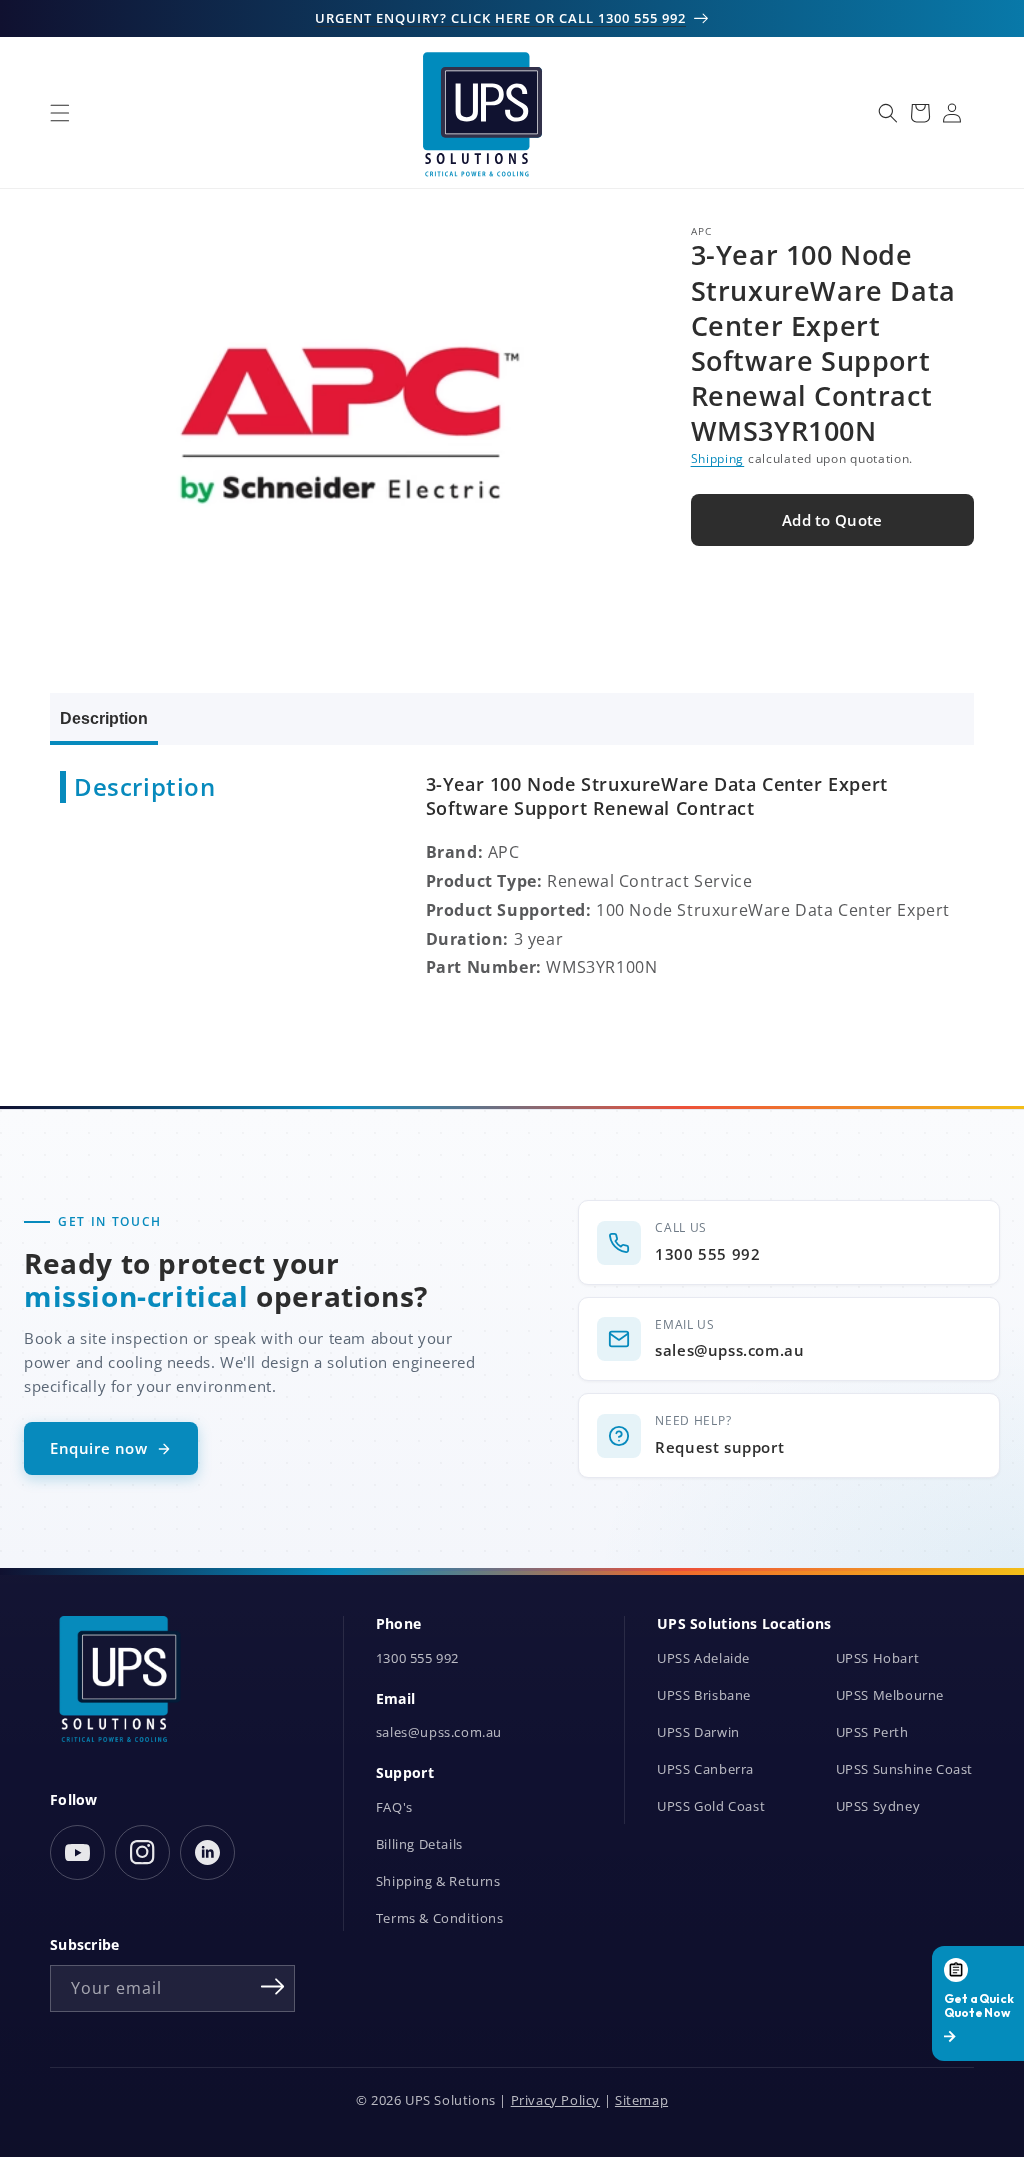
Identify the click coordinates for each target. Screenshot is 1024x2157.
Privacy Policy (555, 2100)
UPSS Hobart (878, 1658)
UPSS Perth (872, 1732)
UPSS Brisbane (704, 1695)
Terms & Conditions (440, 1918)
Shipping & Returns (438, 1881)
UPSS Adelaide (703, 1658)
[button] (60, 113)
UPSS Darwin (698, 1732)
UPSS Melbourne (890, 1695)
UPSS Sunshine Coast (904, 1769)
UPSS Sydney (878, 1806)
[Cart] (920, 113)
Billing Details (419, 1844)
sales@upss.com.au (439, 1732)
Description (104, 718)
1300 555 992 (417, 1658)
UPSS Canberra (705, 1769)
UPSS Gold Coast (711, 1806)
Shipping (718, 458)
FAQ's (394, 1807)
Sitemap (641, 2100)
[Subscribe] (273, 1987)
